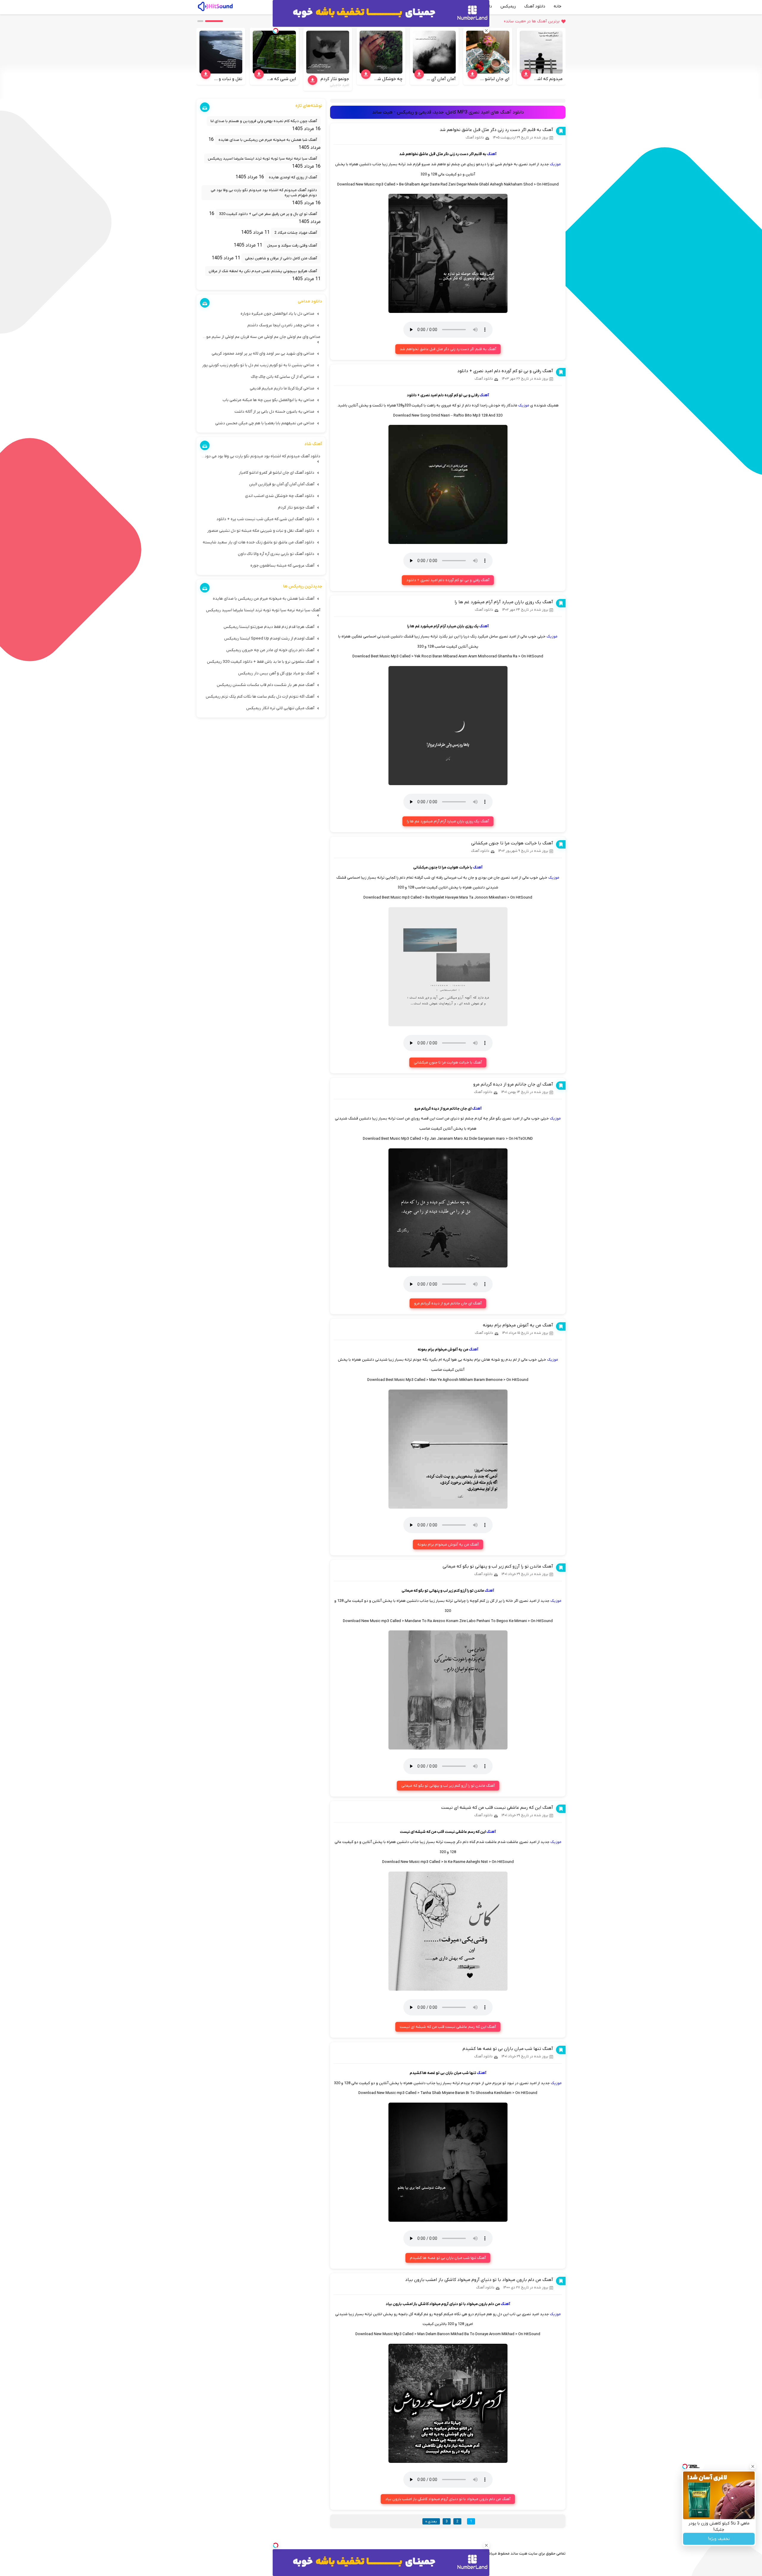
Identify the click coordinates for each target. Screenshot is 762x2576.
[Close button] (753, 2466)
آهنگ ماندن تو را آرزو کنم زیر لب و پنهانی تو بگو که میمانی (498, 1566)
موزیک (555, 164)
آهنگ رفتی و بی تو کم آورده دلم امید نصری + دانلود (505, 371)
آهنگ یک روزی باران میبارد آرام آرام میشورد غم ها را (504, 602)
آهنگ (492, 154)
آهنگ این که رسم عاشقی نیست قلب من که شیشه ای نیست (497, 1808)
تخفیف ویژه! (719, 2539)
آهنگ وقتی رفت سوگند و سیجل (292, 245)
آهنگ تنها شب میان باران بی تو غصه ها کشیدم (508, 2049)
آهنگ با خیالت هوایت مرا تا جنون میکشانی (512, 843)
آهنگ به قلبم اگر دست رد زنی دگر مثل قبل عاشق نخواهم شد (496, 130)
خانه (558, 6)
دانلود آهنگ (535, 6)
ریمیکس (508, 6)
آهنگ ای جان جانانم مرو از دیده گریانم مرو (513, 1084)
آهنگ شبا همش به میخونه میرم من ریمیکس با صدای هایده (268, 140)
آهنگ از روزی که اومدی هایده (293, 177)
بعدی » (431, 2521)
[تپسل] (276, 2545)
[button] (214, 21)
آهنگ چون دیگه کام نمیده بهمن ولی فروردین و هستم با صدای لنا (264, 121)
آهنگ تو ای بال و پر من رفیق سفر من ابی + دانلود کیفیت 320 (268, 214)
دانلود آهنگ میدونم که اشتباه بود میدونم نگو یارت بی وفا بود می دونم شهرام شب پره (264, 193)
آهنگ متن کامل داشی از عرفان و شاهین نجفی (281, 258)
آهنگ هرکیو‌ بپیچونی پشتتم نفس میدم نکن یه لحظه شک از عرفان (263, 271)
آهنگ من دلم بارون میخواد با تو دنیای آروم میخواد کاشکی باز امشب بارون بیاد (479, 2280)
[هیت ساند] (215, 6)
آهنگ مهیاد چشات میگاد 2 (296, 233)
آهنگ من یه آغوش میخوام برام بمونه (518, 1325)
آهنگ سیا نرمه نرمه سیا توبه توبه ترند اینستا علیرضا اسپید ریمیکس (262, 159)
